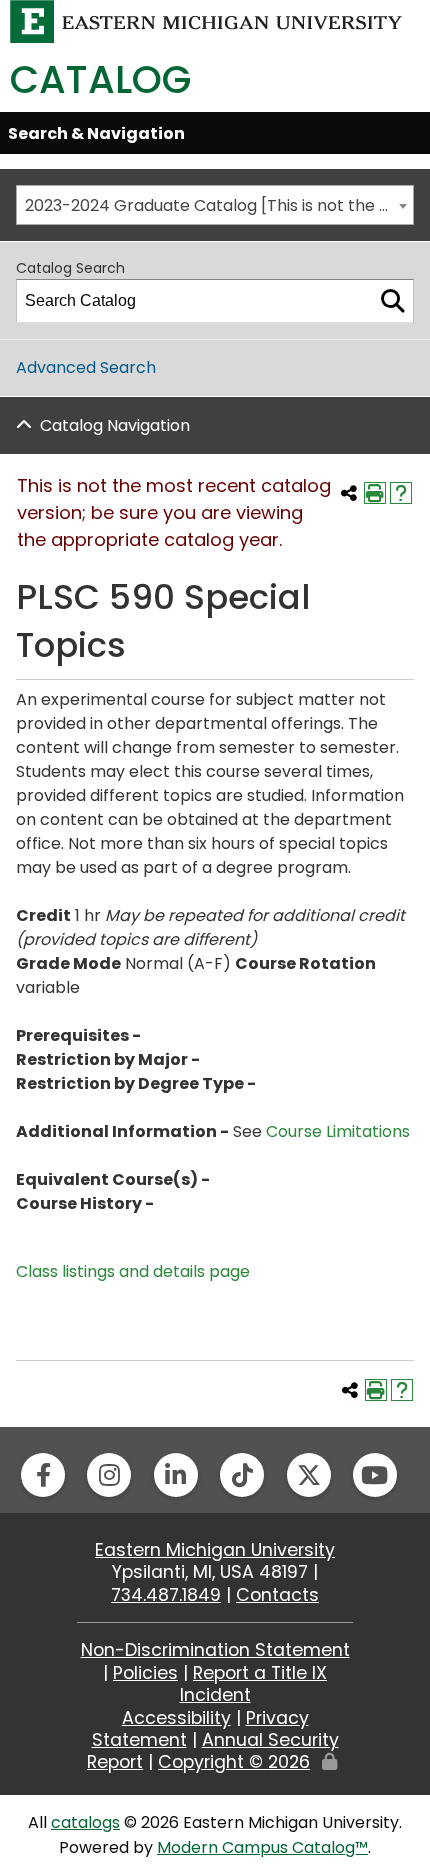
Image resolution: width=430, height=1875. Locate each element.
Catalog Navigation (115, 425)
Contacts (277, 1595)
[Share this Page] (349, 493)
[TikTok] (242, 1475)
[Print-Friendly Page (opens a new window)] (375, 493)
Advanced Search (86, 367)
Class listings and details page (133, 1271)
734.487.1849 (166, 1595)
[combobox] (215, 205)
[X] (309, 1475)
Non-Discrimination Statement (215, 1650)
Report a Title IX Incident (254, 1684)
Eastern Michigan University (215, 1550)
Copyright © (234, 1762)
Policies (145, 1673)
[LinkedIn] (176, 1475)
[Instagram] (109, 1475)
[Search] (393, 301)
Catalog (100, 79)
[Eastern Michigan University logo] (206, 20)
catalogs (85, 1822)
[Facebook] (43, 1475)
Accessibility (176, 1718)
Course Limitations (338, 1131)
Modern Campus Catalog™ (262, 1847)
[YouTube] (375, 1475)
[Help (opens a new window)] (401, 493)
